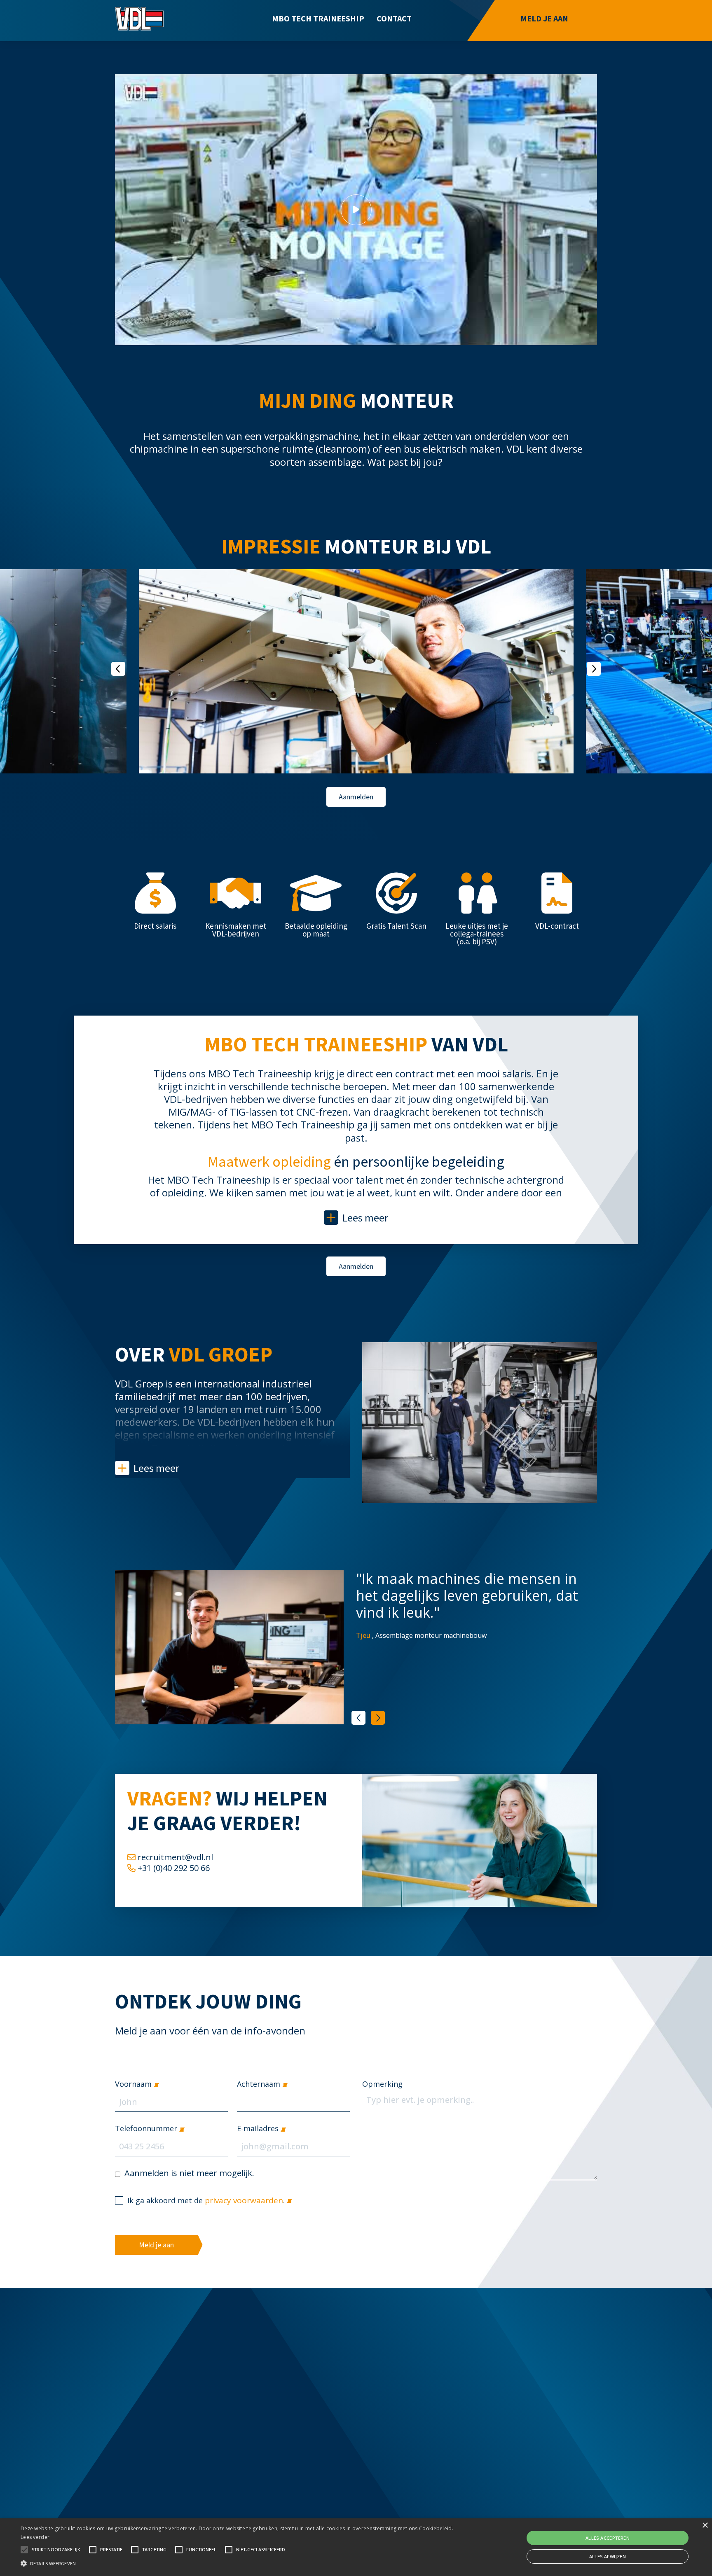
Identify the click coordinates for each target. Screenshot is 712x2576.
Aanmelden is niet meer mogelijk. (189, 2174)
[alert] (356, 2547)
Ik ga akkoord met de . (206, 2200)
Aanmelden (356, 797)
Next (378, 1718)
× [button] (705, 2526)
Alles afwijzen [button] (608, 2556)
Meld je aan (156, 2245)
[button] (239, 2562)
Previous (358, 1718)
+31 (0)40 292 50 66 (174, 1868)
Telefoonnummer (146, 2129)
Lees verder (35, 2537)
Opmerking (382, 2084)
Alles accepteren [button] (608, 2538)
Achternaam (259, 2084)
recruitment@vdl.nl (175, 1857)
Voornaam (133, 2084)
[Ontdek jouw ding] (139, 19)
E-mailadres (258, 2129)
